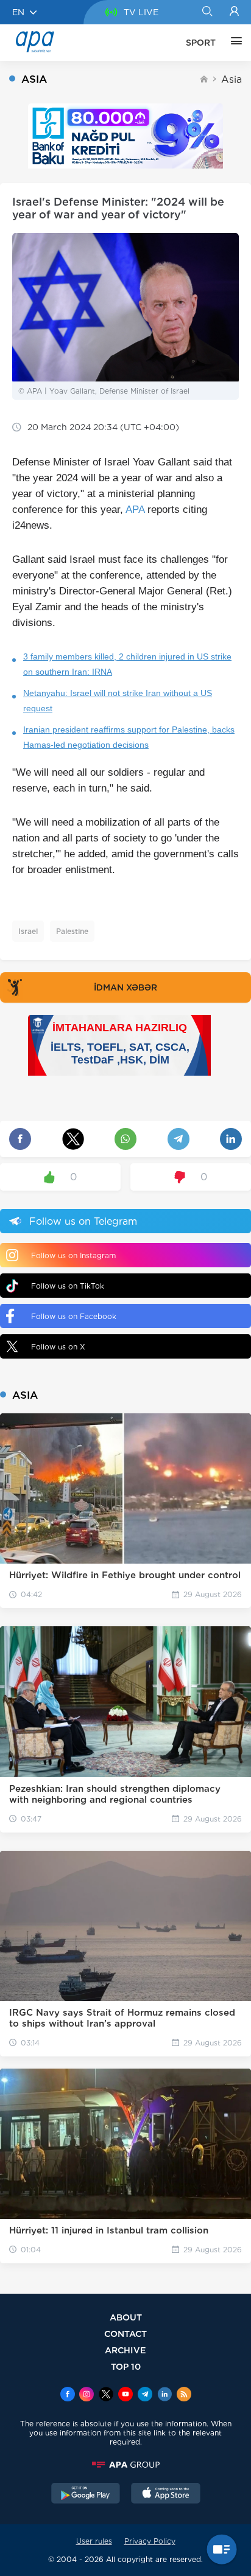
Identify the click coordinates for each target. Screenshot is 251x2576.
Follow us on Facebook (74, 1316)
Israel (28, 931)
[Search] (207, 12)
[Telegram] (145, 2395)
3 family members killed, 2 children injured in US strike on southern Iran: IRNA (127, 664)
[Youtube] (125, 2395)
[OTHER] (233, 43)
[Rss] (184, 2395)
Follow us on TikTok (68, 1286)
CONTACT (125, 2334)
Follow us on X (58, 1347)
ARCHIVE (125, 2350)
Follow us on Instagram (73, 1255)
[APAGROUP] (125, 2465)
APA (135, 510)
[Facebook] (68, 2395)
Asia (232, 79)
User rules (94, 2541)
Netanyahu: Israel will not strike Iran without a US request (118, 701)
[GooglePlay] (86, 2494)
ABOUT (126, 2317)
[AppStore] (166, 2494)
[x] (106, 2395)
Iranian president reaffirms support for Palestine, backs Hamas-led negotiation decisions (129, 737)
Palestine (72, 931)
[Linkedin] (164, 2395)
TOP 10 (126, 2366)
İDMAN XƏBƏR (125, 987)
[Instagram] (87, 2395)
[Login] (234, 12)
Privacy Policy (150, 2541)
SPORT (201, 43)
